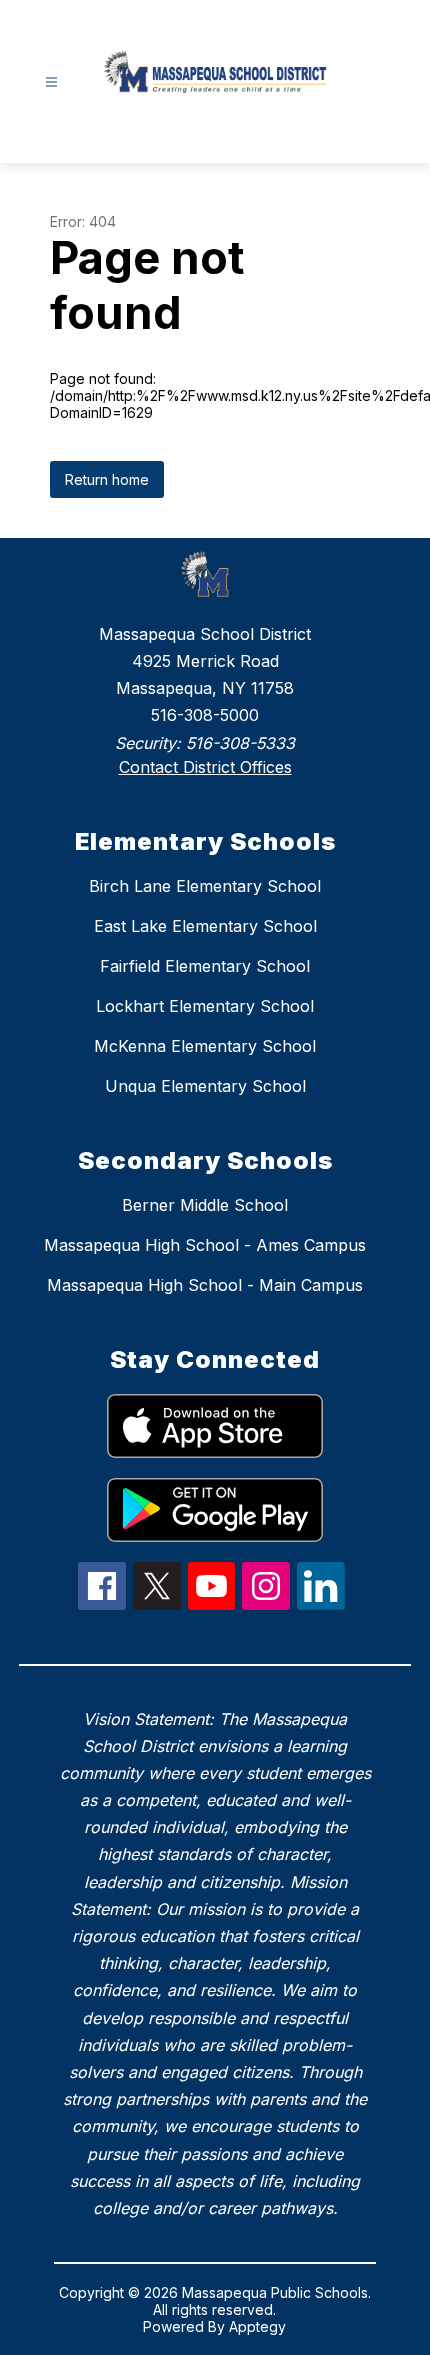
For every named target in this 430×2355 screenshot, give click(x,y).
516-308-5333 (240, 743)
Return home (107, 479)
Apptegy (257, 2326)
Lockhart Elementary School (205, 1006)
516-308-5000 (205, 715)
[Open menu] (51, 82)
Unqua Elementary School (205, 1086)
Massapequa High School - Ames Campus (205, 1245)
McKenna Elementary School (205, 1046)
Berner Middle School (205, 1205)
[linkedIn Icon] (321, 1604)
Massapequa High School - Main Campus (205, 1285)
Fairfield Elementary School (205, 966)
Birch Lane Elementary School (205, 886)
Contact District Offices (205, 767)
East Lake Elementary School (205, 926)
